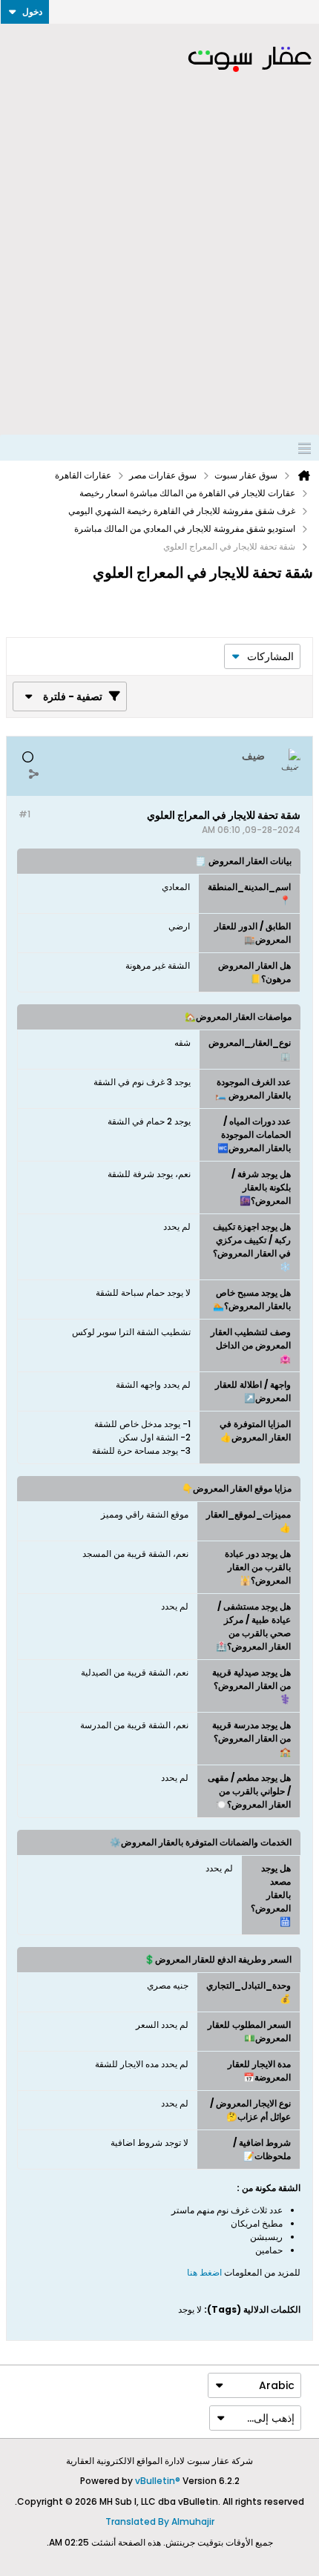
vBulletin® (158, 2481)
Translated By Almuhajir (160, 2521)
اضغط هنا (204, 2272)
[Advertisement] (159, 268)
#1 (24, 814)
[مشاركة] (33, 774)
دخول (32, 11)
